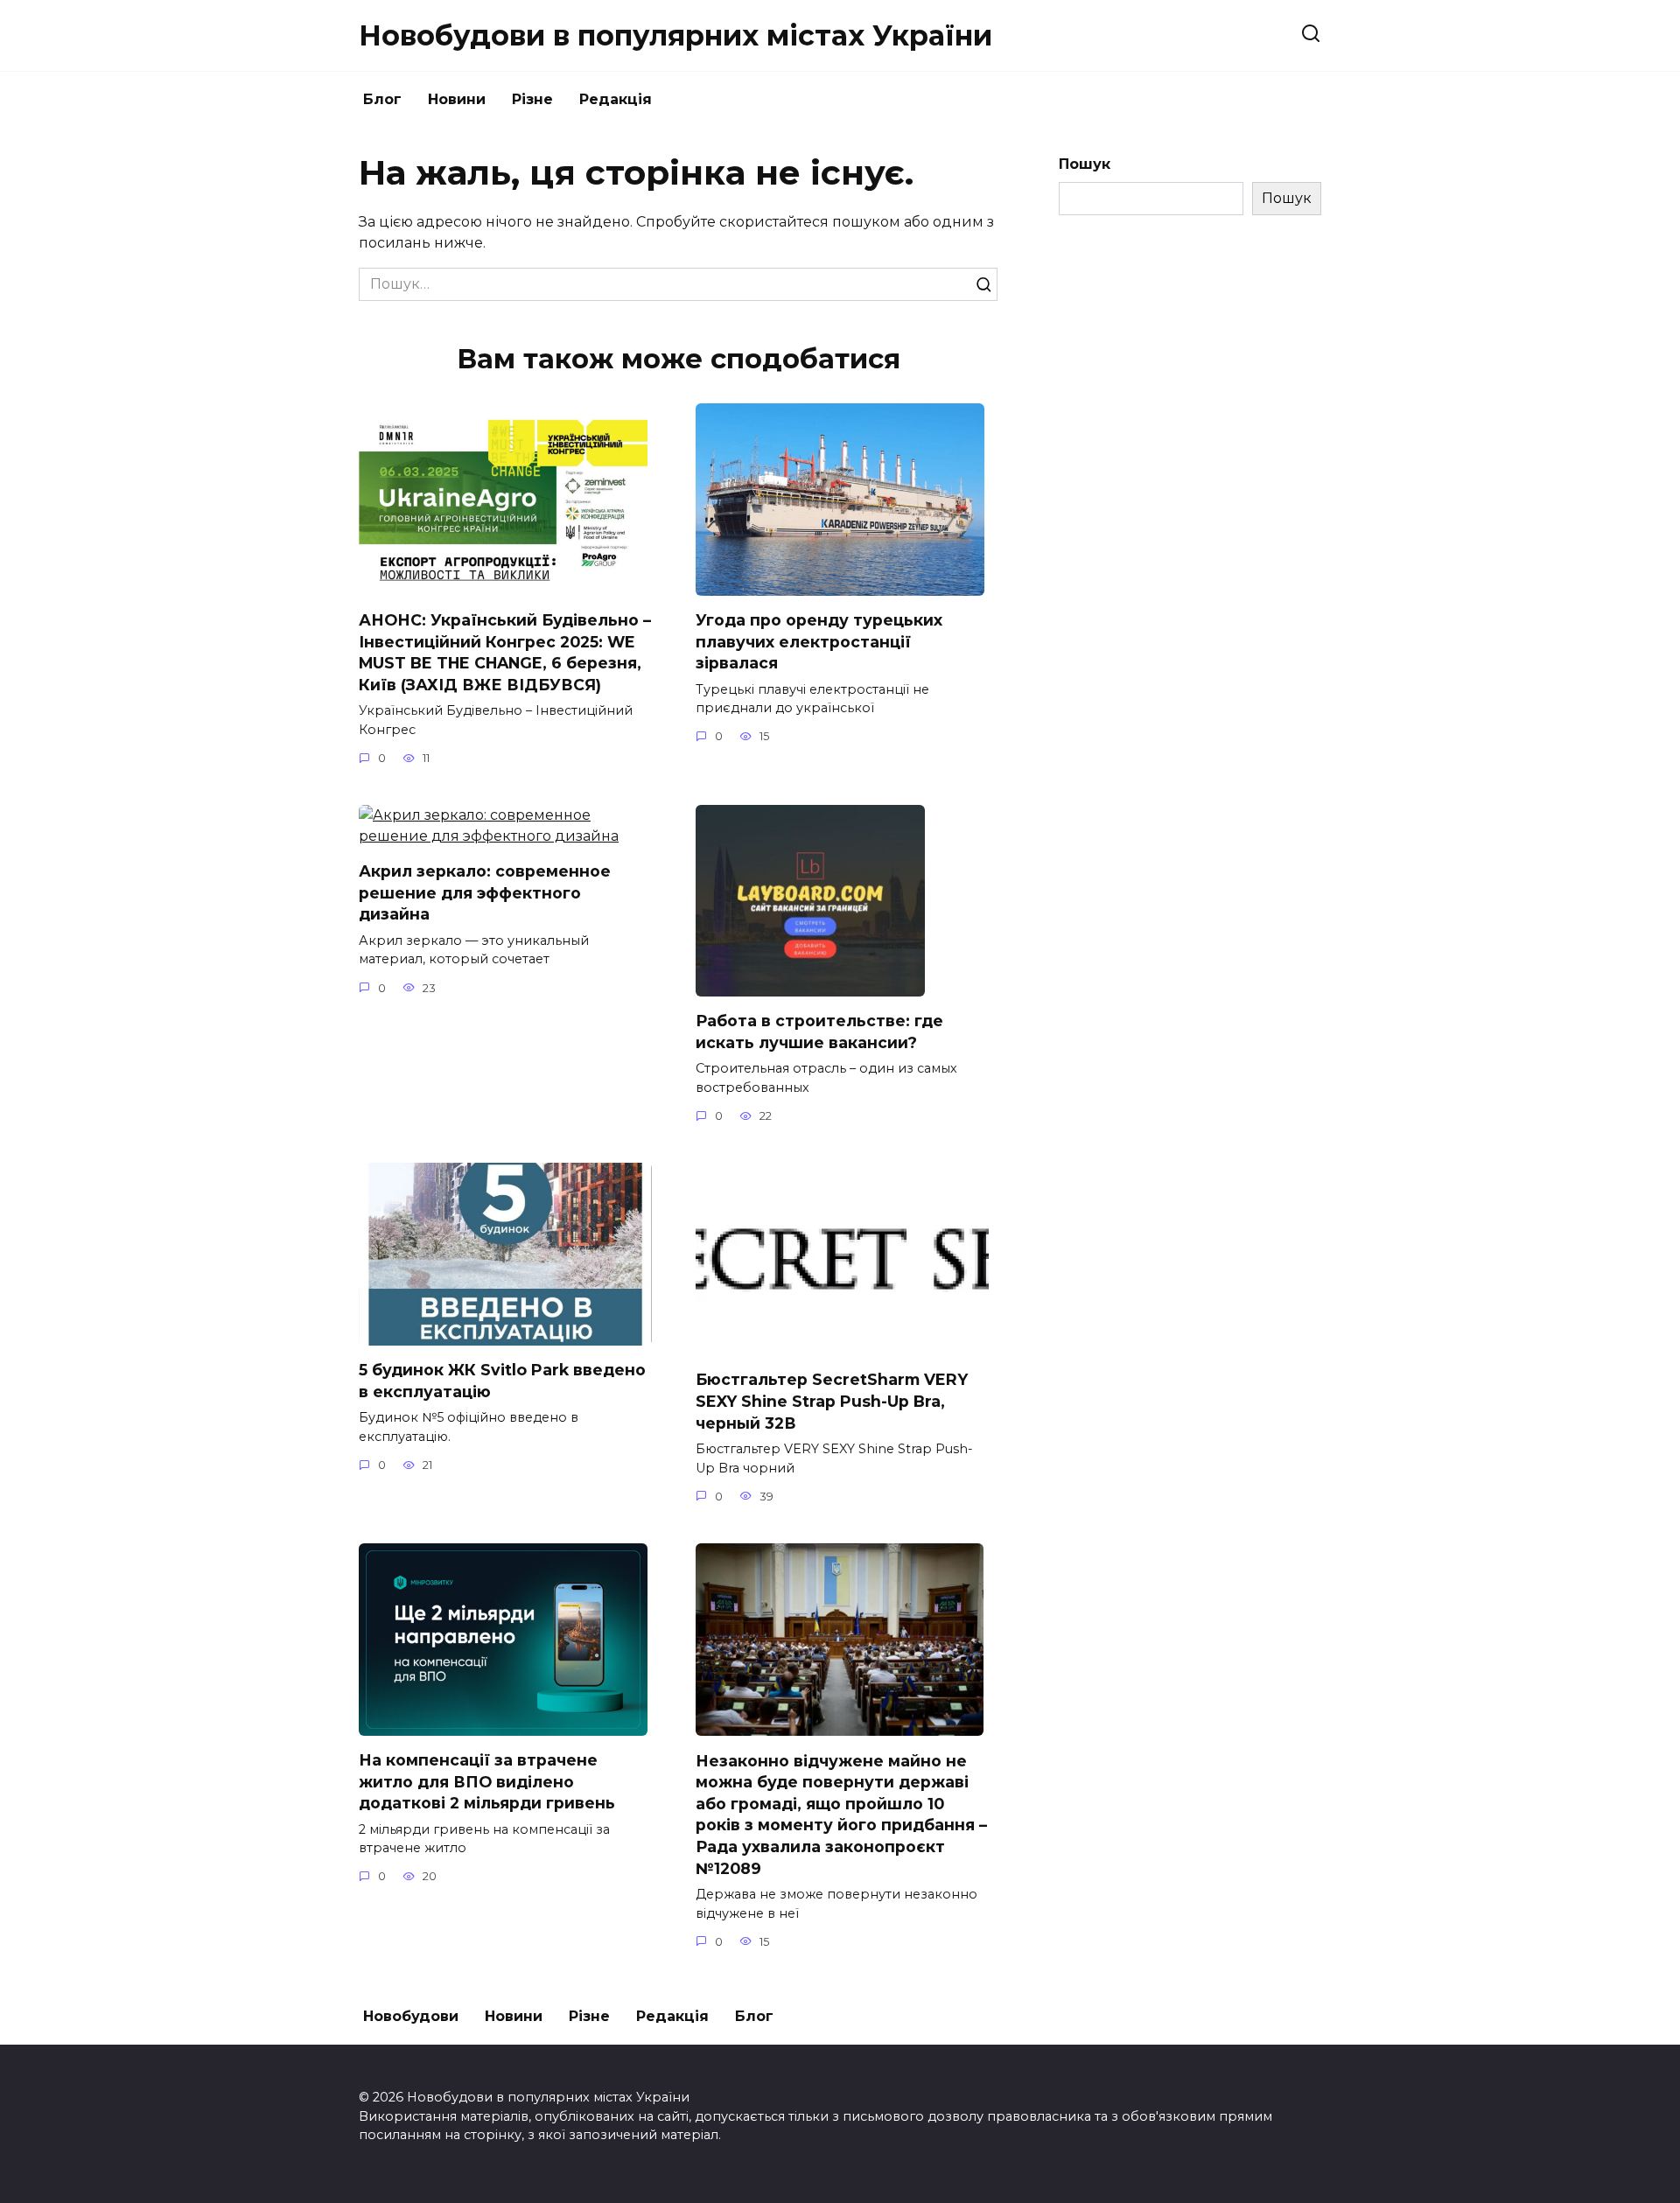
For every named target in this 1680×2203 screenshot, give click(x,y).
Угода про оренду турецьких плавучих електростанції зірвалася (819, 641)
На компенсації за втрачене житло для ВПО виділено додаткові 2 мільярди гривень (487, 1781)
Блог (382, 99)
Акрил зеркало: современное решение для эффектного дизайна (485, 892)
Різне (532, 99)
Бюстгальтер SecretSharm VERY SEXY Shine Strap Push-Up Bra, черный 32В (832, 1401)
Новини (457, 99)
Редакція (616, 99)
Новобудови (411, 2016)
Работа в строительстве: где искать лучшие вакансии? (819, 1032)
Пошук (1085, 164)
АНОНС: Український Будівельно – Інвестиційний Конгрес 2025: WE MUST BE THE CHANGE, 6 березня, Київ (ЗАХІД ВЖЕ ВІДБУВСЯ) (505, 652)
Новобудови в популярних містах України (675, 35)
